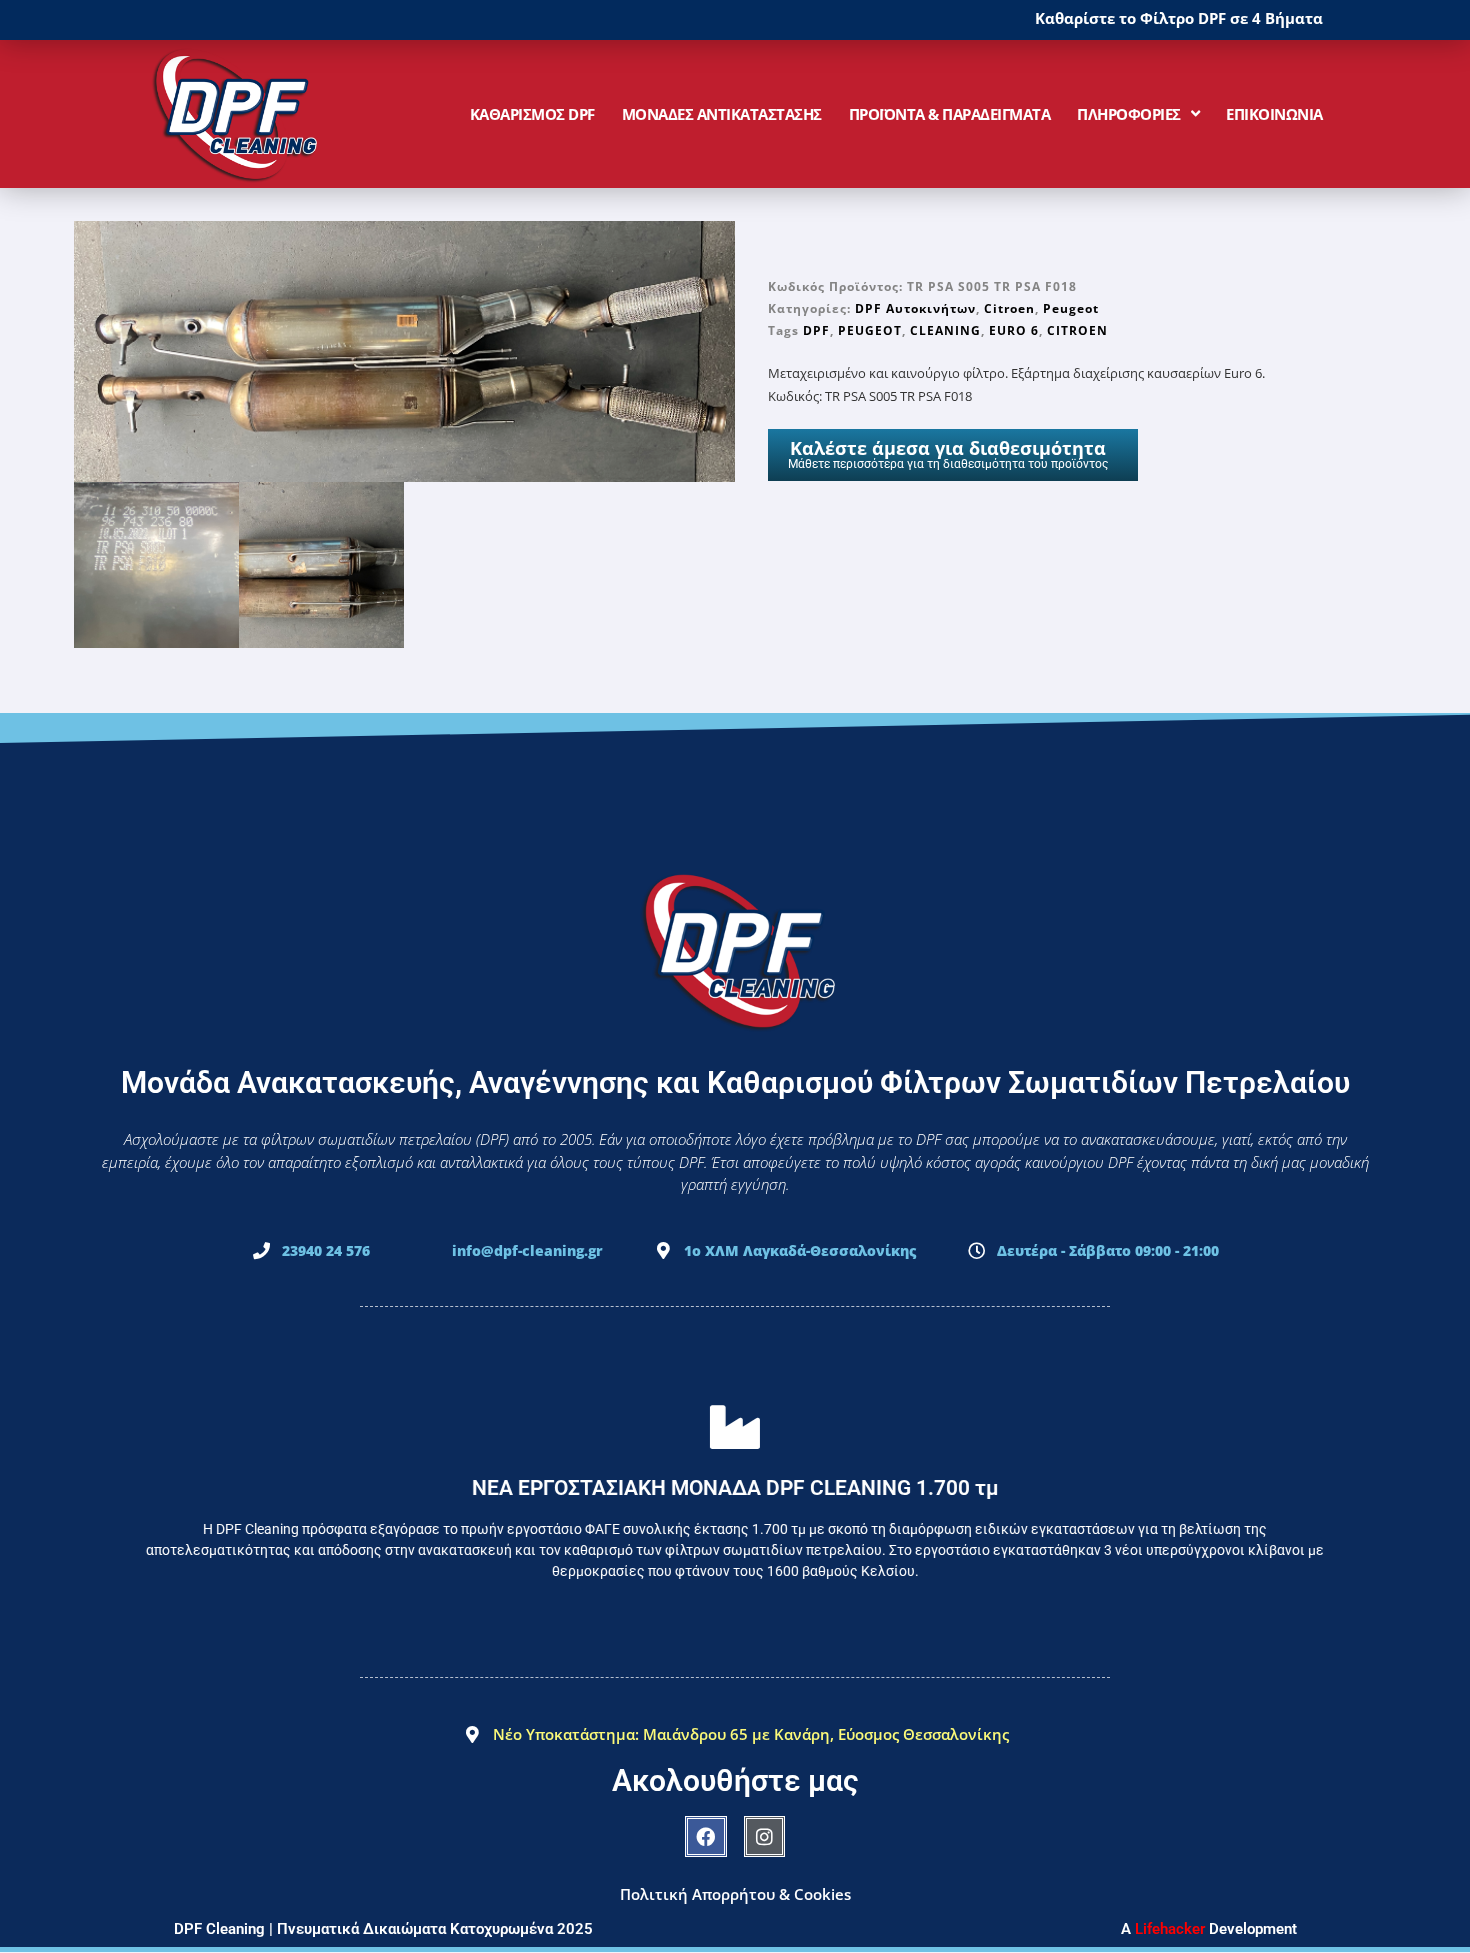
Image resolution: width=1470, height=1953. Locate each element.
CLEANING (945, 330)
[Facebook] (706, 1837)
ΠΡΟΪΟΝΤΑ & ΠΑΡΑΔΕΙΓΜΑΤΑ (950, 114)
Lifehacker (1170, 1929)
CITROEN (1077, 330)
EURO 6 (1014, 330)
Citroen (1009, 308)
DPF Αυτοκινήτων (915, 308)
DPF (816, 330)
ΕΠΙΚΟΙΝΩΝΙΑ (1274, 114)
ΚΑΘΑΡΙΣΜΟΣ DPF (532, 114)
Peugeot (1071, 308)
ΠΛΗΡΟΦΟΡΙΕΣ (1129, 114)
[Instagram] (765, 1837)
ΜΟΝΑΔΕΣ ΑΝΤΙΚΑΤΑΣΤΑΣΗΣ (722, 114)
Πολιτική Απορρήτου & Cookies (735, 1894)
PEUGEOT (870, 330)
